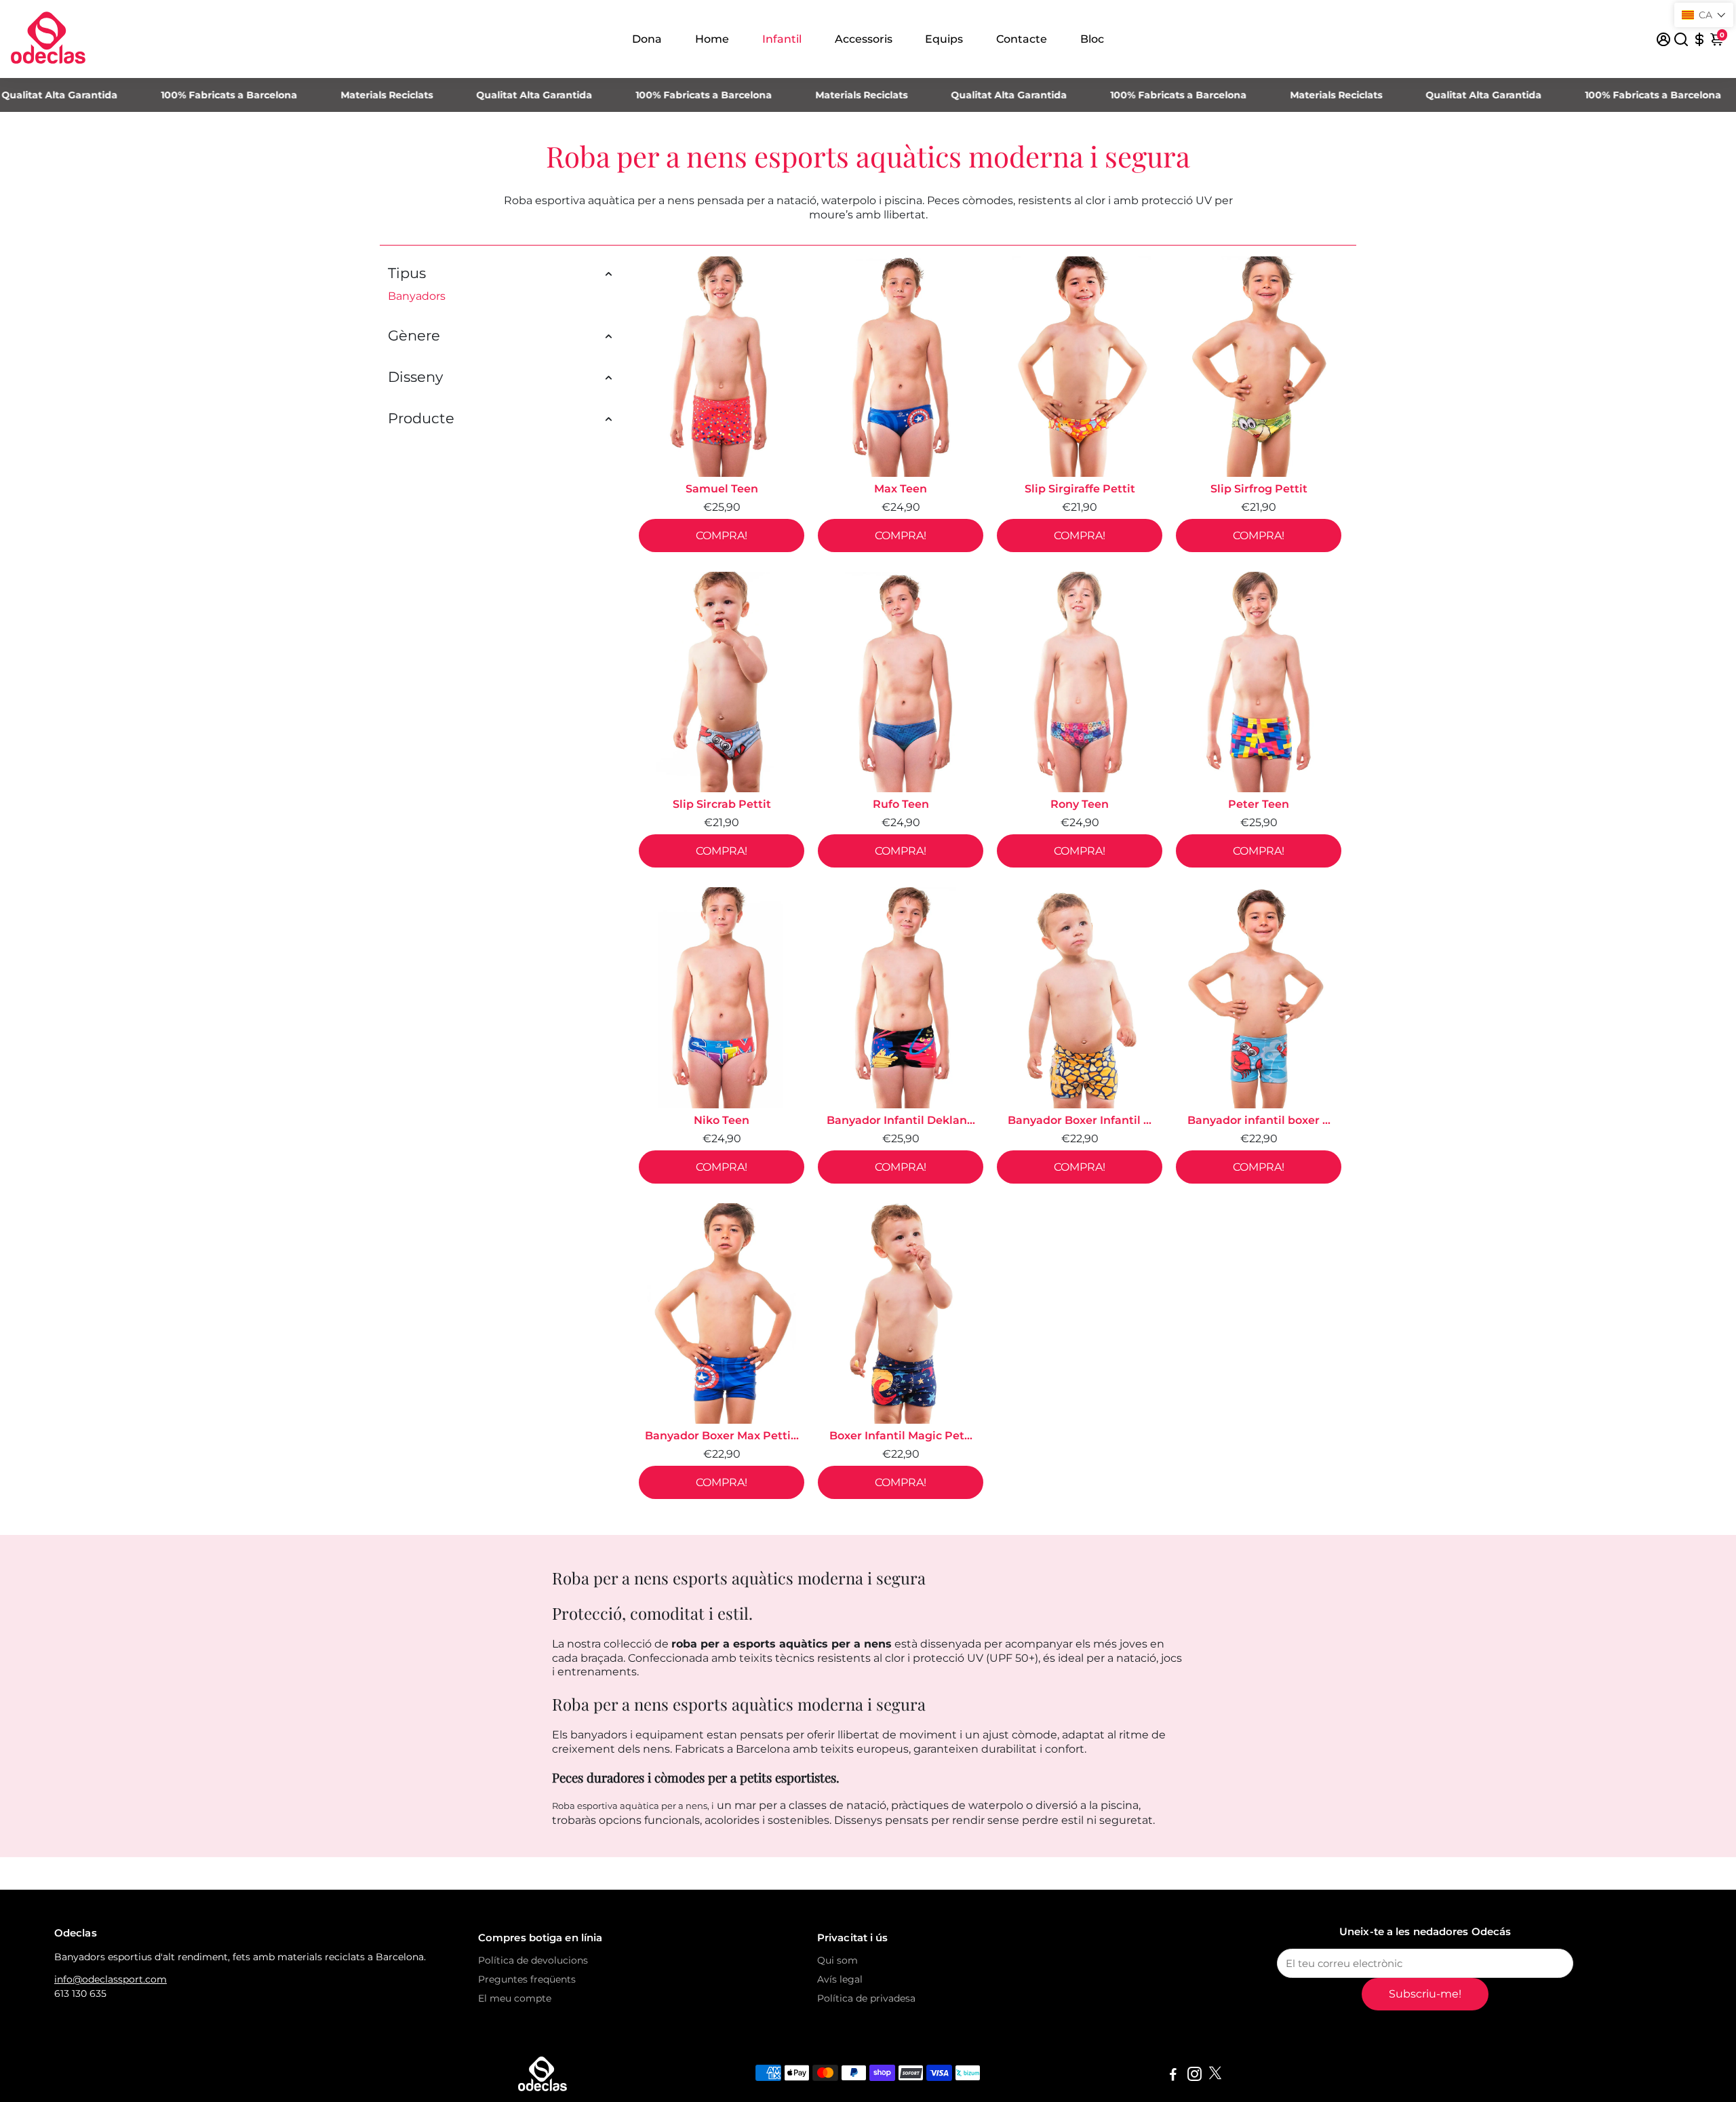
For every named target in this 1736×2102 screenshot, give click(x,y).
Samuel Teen (722, 489)
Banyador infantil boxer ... (1259, 1120)
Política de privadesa (866, 1998)
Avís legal (840, 1979)
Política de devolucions (533, 1960)
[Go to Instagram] (1195, 2076)
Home (712, 39)
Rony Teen (1080, 804)
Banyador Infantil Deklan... (901, 1120)
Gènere (414, 335)
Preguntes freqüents (527, 1979)
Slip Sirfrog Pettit (1259, 489)
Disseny (415, 377)
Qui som (837, 1960)
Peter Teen (1259, 804)
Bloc (1092, 39)
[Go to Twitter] (1215, 2076)
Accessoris (864, 39)
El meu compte (515, 1998)
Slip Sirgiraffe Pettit (1080, 489)
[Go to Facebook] (1173, 2076)
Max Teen (901, 489)
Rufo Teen (901, 804)
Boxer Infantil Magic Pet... (901, 1436)
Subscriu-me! (1425, 1994)
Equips (944, 39)
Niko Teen (722, 1120)
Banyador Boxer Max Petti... (722, 1436)
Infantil (782, 39)
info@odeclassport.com (111, 1979)
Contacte (1022, 39)
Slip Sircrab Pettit (722, 804)
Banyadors (417, 296)
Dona (647, 39)
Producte (421, 418)
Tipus (407, 273)
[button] (1704, 15)
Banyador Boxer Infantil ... (1080, 1120)
